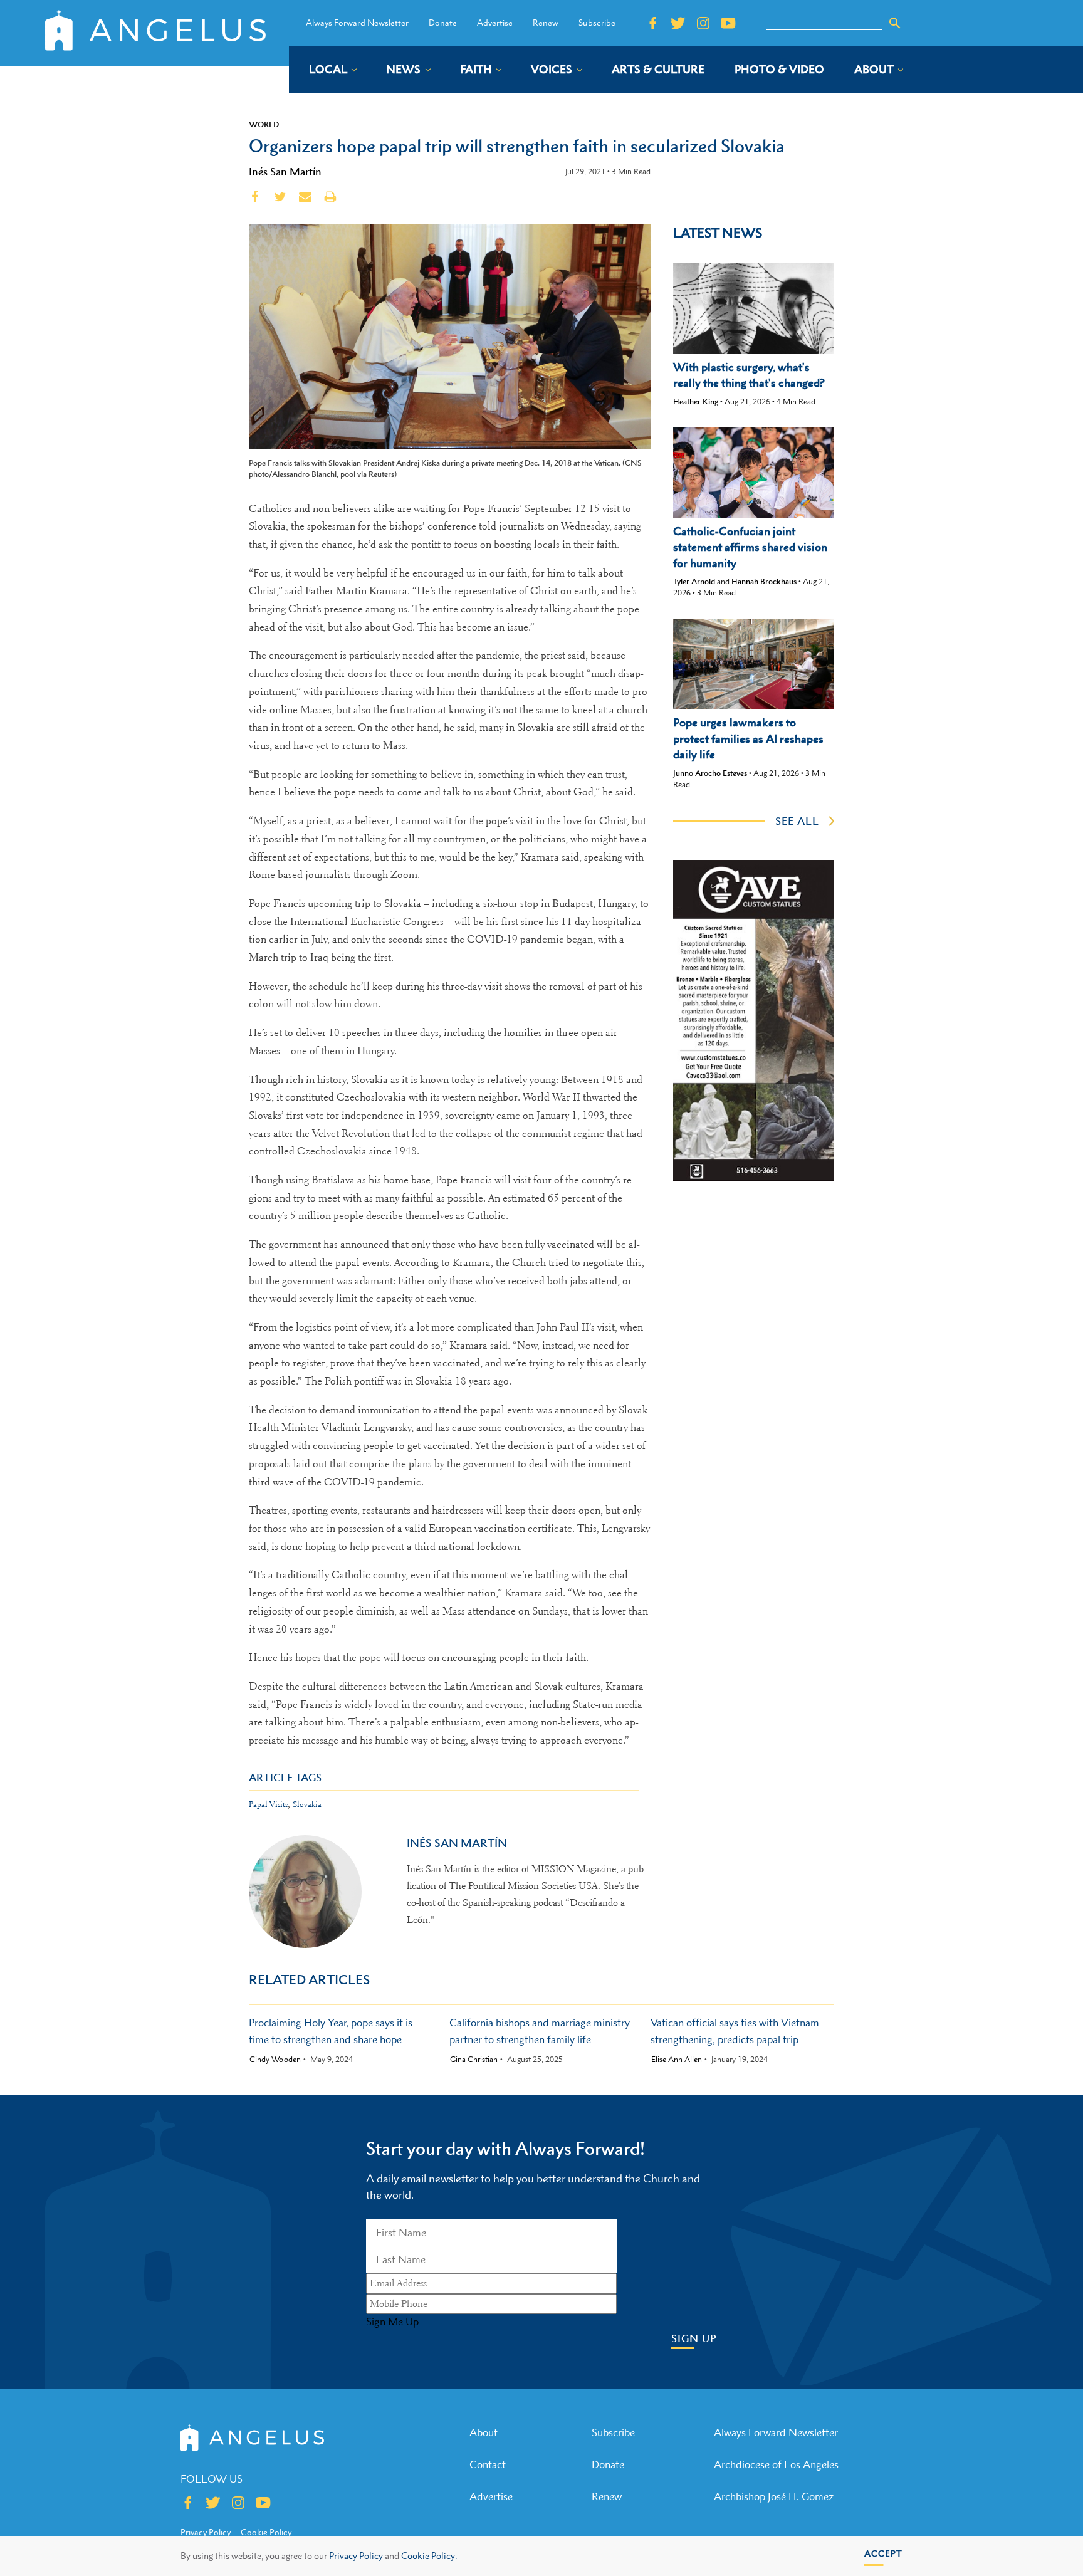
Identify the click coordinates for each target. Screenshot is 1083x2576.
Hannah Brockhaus (764, 581)
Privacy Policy (356, 2556)
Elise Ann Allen (677, 2060)
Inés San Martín (285, 172)
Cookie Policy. (429, 2556)
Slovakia (307, 1804)
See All (797, 821)
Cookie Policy (266, 2532)
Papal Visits (268, 1804)
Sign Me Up (392, 2322)
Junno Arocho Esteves (710, 773)
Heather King (696, 401)
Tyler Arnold (694, 581)
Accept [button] (883, 2553)
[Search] (895, 23)
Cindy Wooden (275, 2060)
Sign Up (694, 2339)
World (264, 124)
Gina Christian (474, 2060)
